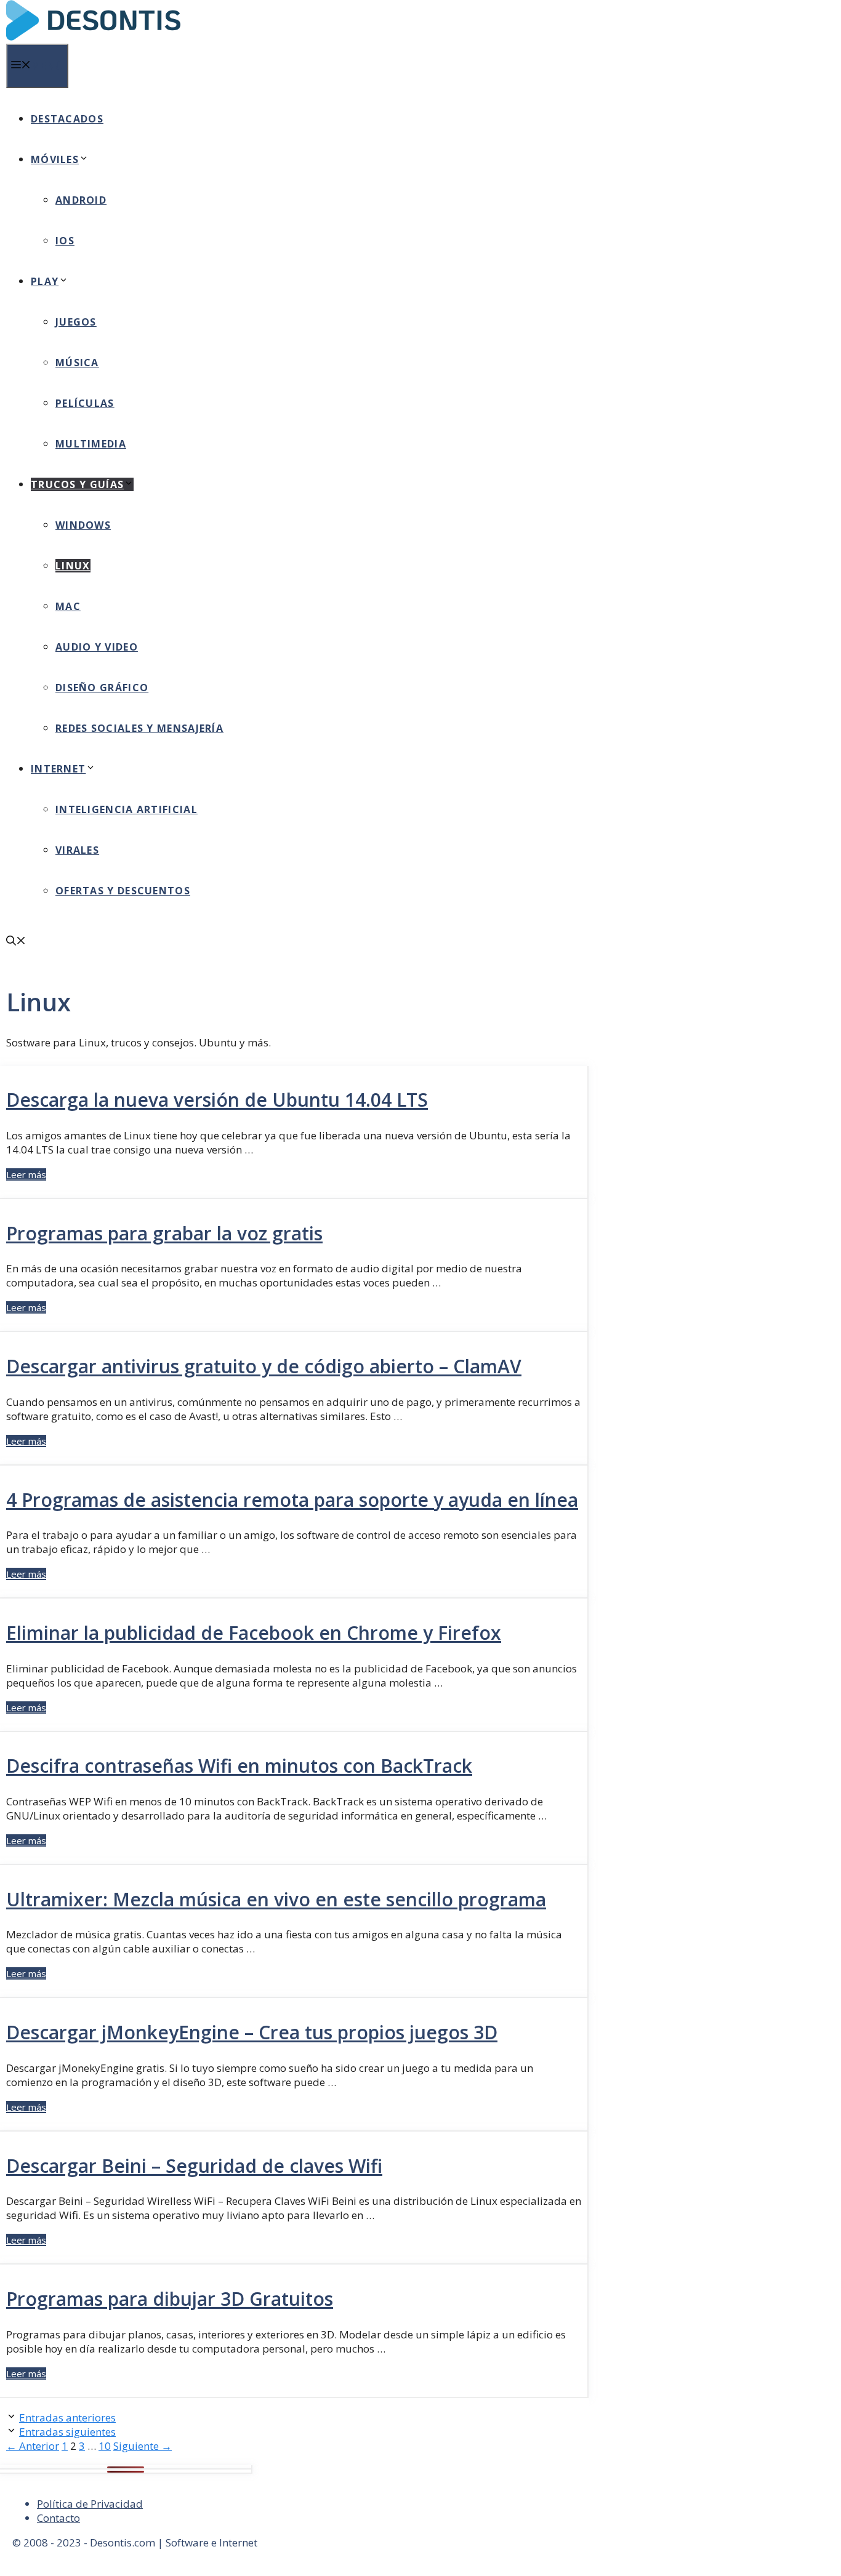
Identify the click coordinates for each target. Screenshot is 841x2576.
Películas (85, 403)
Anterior (33, 2446)
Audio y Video (97, 647)
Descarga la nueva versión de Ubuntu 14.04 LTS (217, 1100)
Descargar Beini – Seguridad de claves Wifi (194, 2166)
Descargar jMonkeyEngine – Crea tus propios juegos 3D (252, 2032)
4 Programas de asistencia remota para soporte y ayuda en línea (292, 1500)
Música (77, 363)
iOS (65, 241)
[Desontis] (93, 37)
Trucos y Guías (77, 484)
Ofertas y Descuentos (123, 891)
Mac (68, 606)
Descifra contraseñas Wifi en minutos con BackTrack (239, 1766)
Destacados (67, 119)
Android (81, 200)
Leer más (26, 1174)
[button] (16, 942)
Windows (83, 525)
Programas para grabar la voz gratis (164, 1233)
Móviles (55, 159)
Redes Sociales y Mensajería (139, 728)
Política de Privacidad (90, 2504)
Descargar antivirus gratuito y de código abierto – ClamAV (264, 1366)
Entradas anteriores (67, 2418)
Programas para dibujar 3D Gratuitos (170, 2299)
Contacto (58, 2518)
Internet (58, 769)
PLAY (45, 281)
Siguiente (143, 2446)
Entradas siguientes (67, 2432)
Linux (73, 566)
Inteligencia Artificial (127, 809)
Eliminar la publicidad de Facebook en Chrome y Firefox (254, 1633)
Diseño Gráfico (102, 688)
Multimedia (91, 444)
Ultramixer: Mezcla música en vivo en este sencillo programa (276, 1899)
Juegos (76, 322)
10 (105, 2446)
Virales (77, 850)
